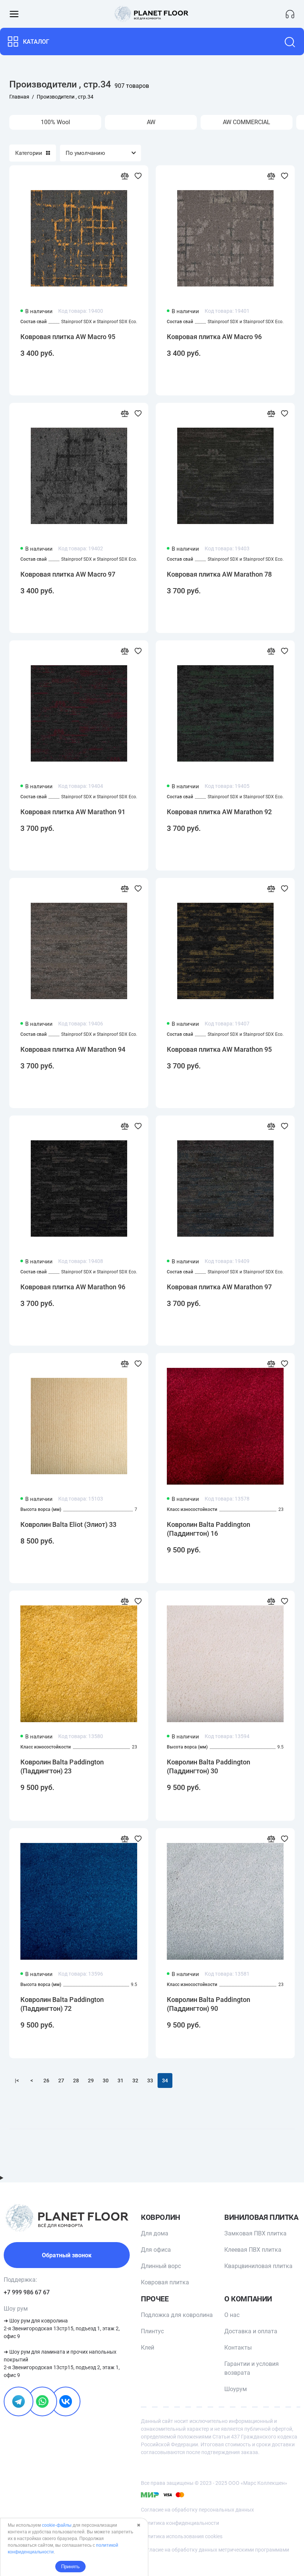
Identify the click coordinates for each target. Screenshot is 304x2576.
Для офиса (156, 2250)
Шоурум (236, 2389)
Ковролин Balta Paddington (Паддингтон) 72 (62, 2004)
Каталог (36, 42)
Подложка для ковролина (177, 2315)
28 (76, 2081)
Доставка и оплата (251, 2331)
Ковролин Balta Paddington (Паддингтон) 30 (209, 1766)
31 (120, 2081)
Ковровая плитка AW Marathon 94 (73, 1049)
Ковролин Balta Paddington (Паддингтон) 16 (209, 1529)
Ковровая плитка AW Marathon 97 (219, 1287)
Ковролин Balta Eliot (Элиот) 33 (68, 1524)
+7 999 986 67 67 (27, 2292)
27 (61, 2081)
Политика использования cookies (182, 2536)
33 (150, 2081)
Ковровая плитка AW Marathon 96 (73, 1287)
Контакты (238, 2348)
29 (91, 2081)
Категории (29, 153)
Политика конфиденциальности (180, 2523)
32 (135, 2081)
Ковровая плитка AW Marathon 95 (219, 1049)
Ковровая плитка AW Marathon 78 (219, 574)
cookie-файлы (57, 2525)
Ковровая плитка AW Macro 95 (68, 337)
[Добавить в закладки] (138, 176)
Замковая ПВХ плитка (255, 2233)
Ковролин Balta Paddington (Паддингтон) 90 (209, 2004)
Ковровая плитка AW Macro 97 (68, 574)
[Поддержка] (290, 14)
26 (46, 2081)
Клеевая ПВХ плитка (253, 2250)
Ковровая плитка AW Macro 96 (214, 337)
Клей (148, 2348)
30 (106, 2081)
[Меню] (14, 14)
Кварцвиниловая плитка (258, 2266)
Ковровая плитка (165, 2282)
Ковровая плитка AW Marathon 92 (219, 812)
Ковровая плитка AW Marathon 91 (73, 812)
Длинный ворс (161, 2266)
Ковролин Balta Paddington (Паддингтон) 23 (62, 1766)
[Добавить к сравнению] (125, 176)
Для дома (155, 2233)
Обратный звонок (67, 2255)
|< (17, 2081)
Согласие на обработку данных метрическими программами (215, 2550)
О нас (232, 2315)
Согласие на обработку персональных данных (197, 2510)
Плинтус (152, 2331)
